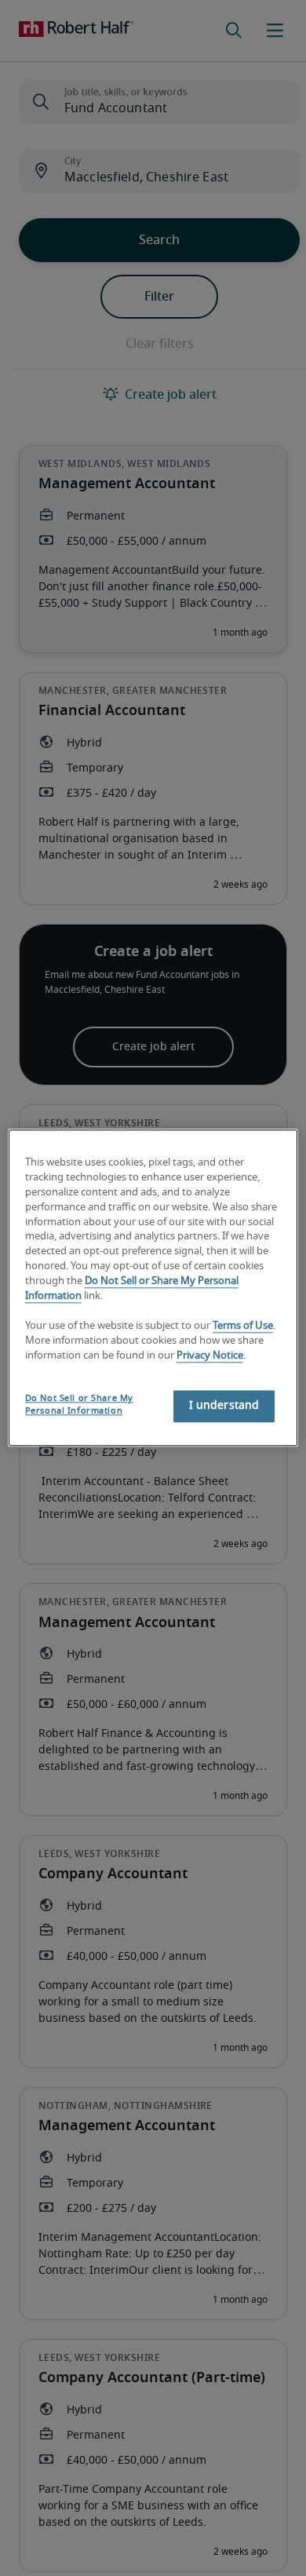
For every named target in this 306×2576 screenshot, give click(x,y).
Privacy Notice (210, 1356)
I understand (224, 1407)
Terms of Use (243, 1326)
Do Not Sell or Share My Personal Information (79, 1405)
